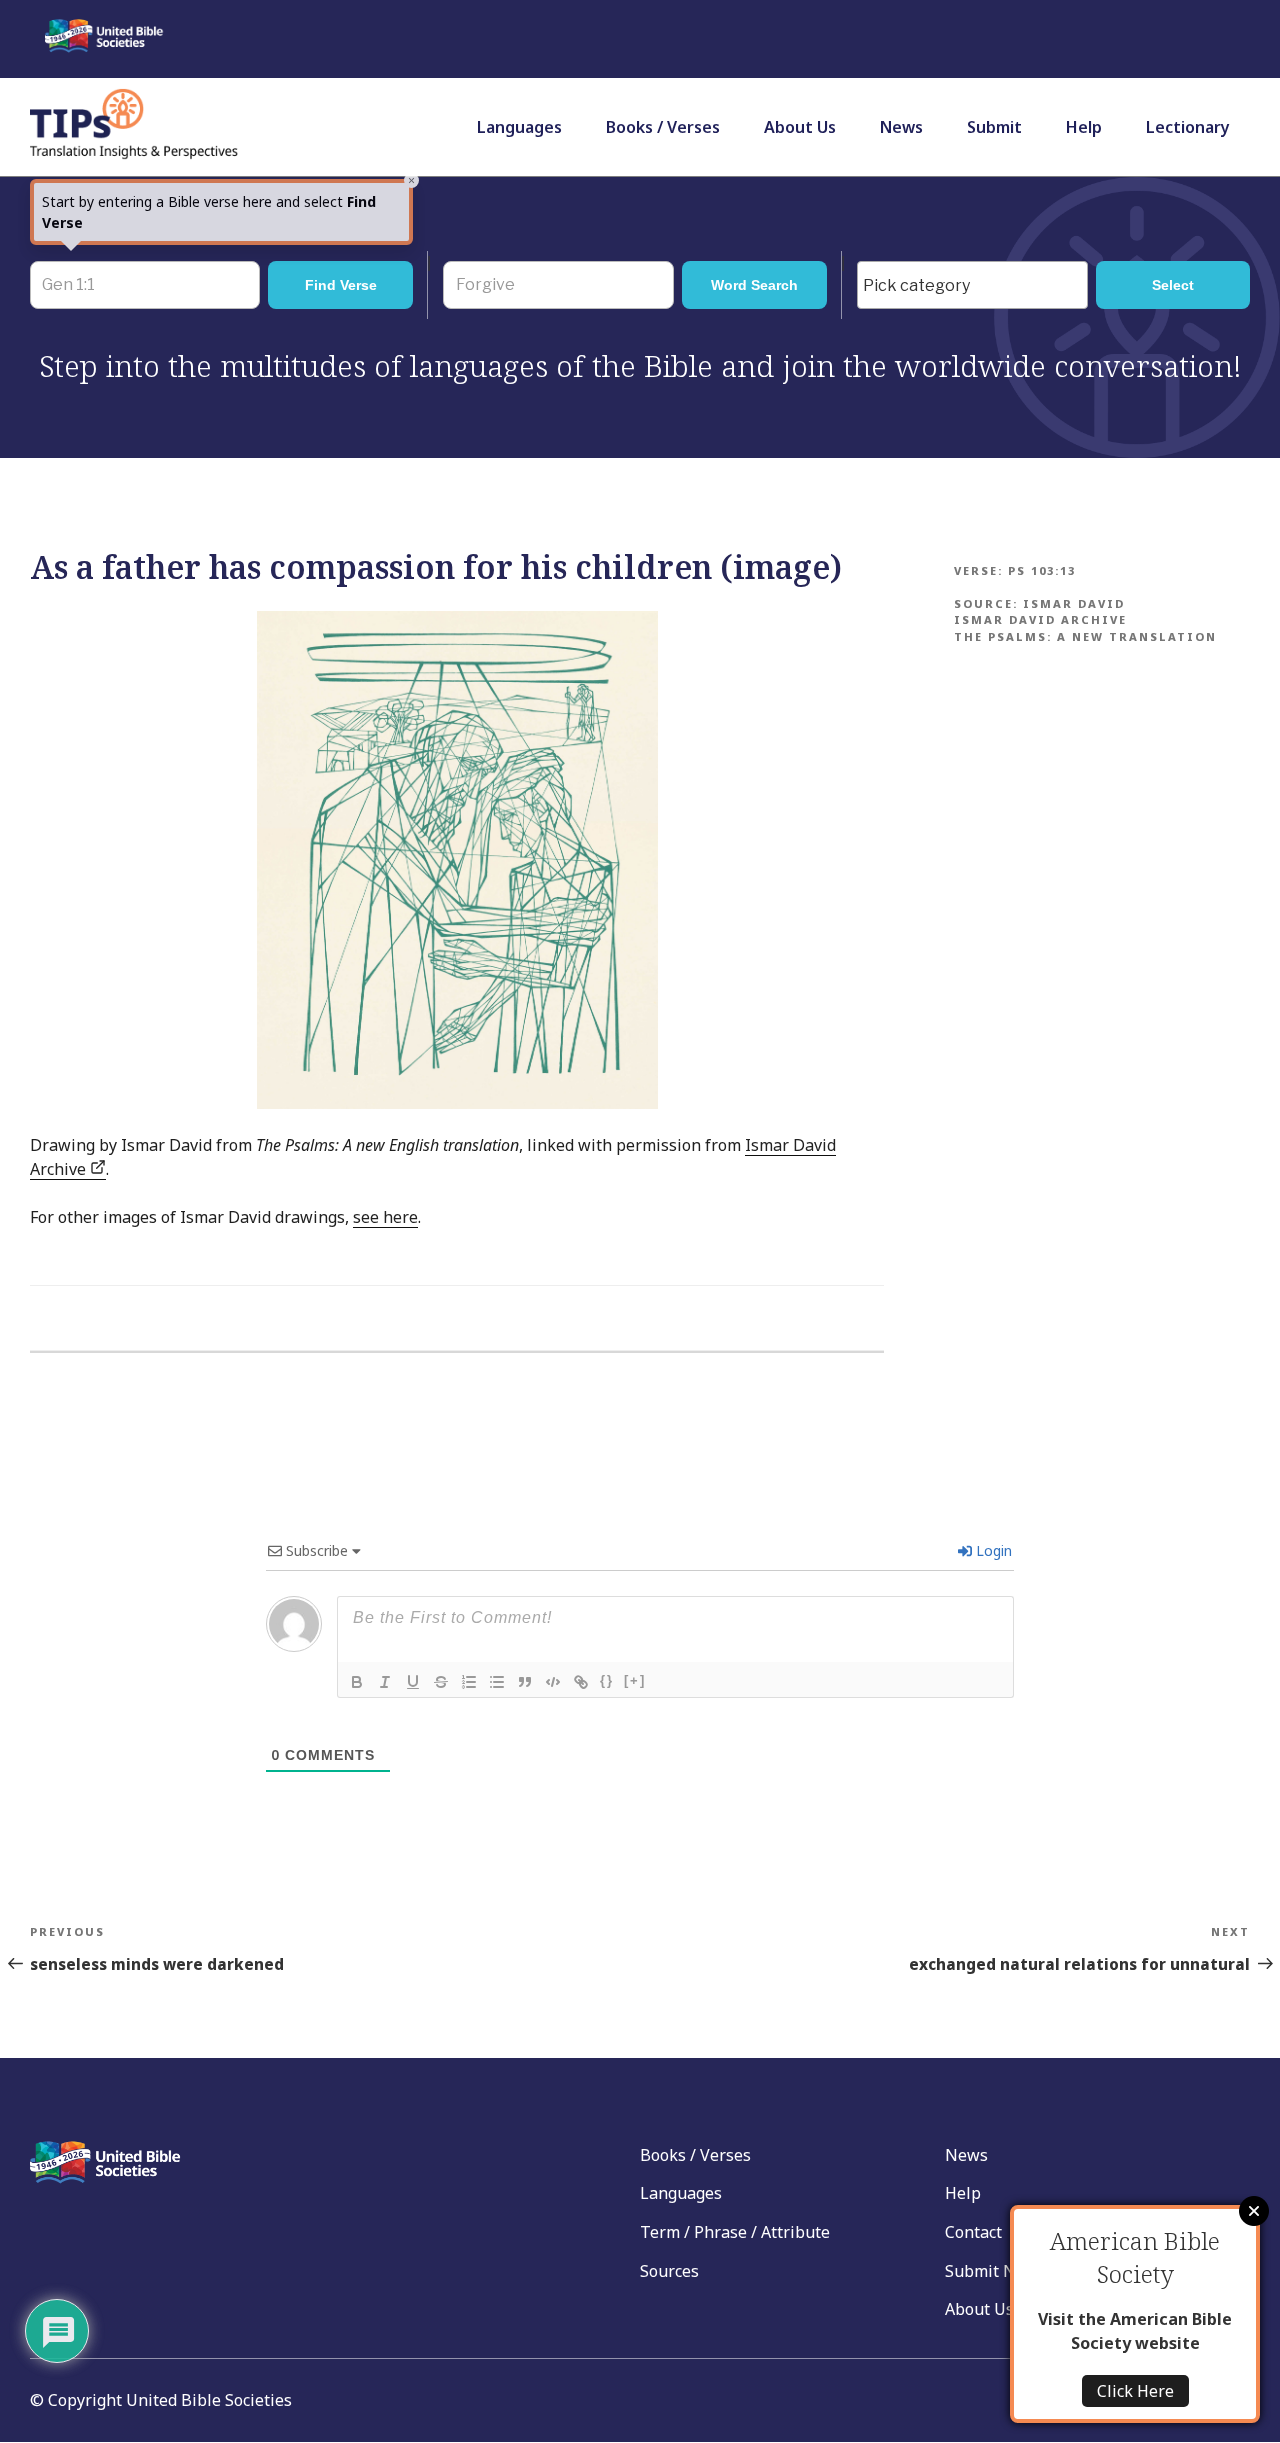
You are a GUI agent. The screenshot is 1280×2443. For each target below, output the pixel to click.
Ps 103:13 (1042, 570)
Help (1084, 127)
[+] (635, 1680)
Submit (994, 127)
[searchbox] (977, 286)
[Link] (581, 1682)
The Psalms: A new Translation (1085, 636)
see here (385, 1217)
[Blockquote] (525, 1682)
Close (1254, 2211)
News (901, 127)
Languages (519, 127)
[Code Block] (553, 1682)
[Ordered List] (469, 1682)
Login (992, 1550)
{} (607, 1680)
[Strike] (441, 1682)
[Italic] (385, 1682)
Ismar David (1074, 603)
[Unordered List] (497, 1682)
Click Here (1135, 2391)
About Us (800, 127)
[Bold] (357, 1682)
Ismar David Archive (1040, 619)
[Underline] (413, 1682)
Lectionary (1188, 127)
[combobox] (972, 285)
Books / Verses (663, 127)
